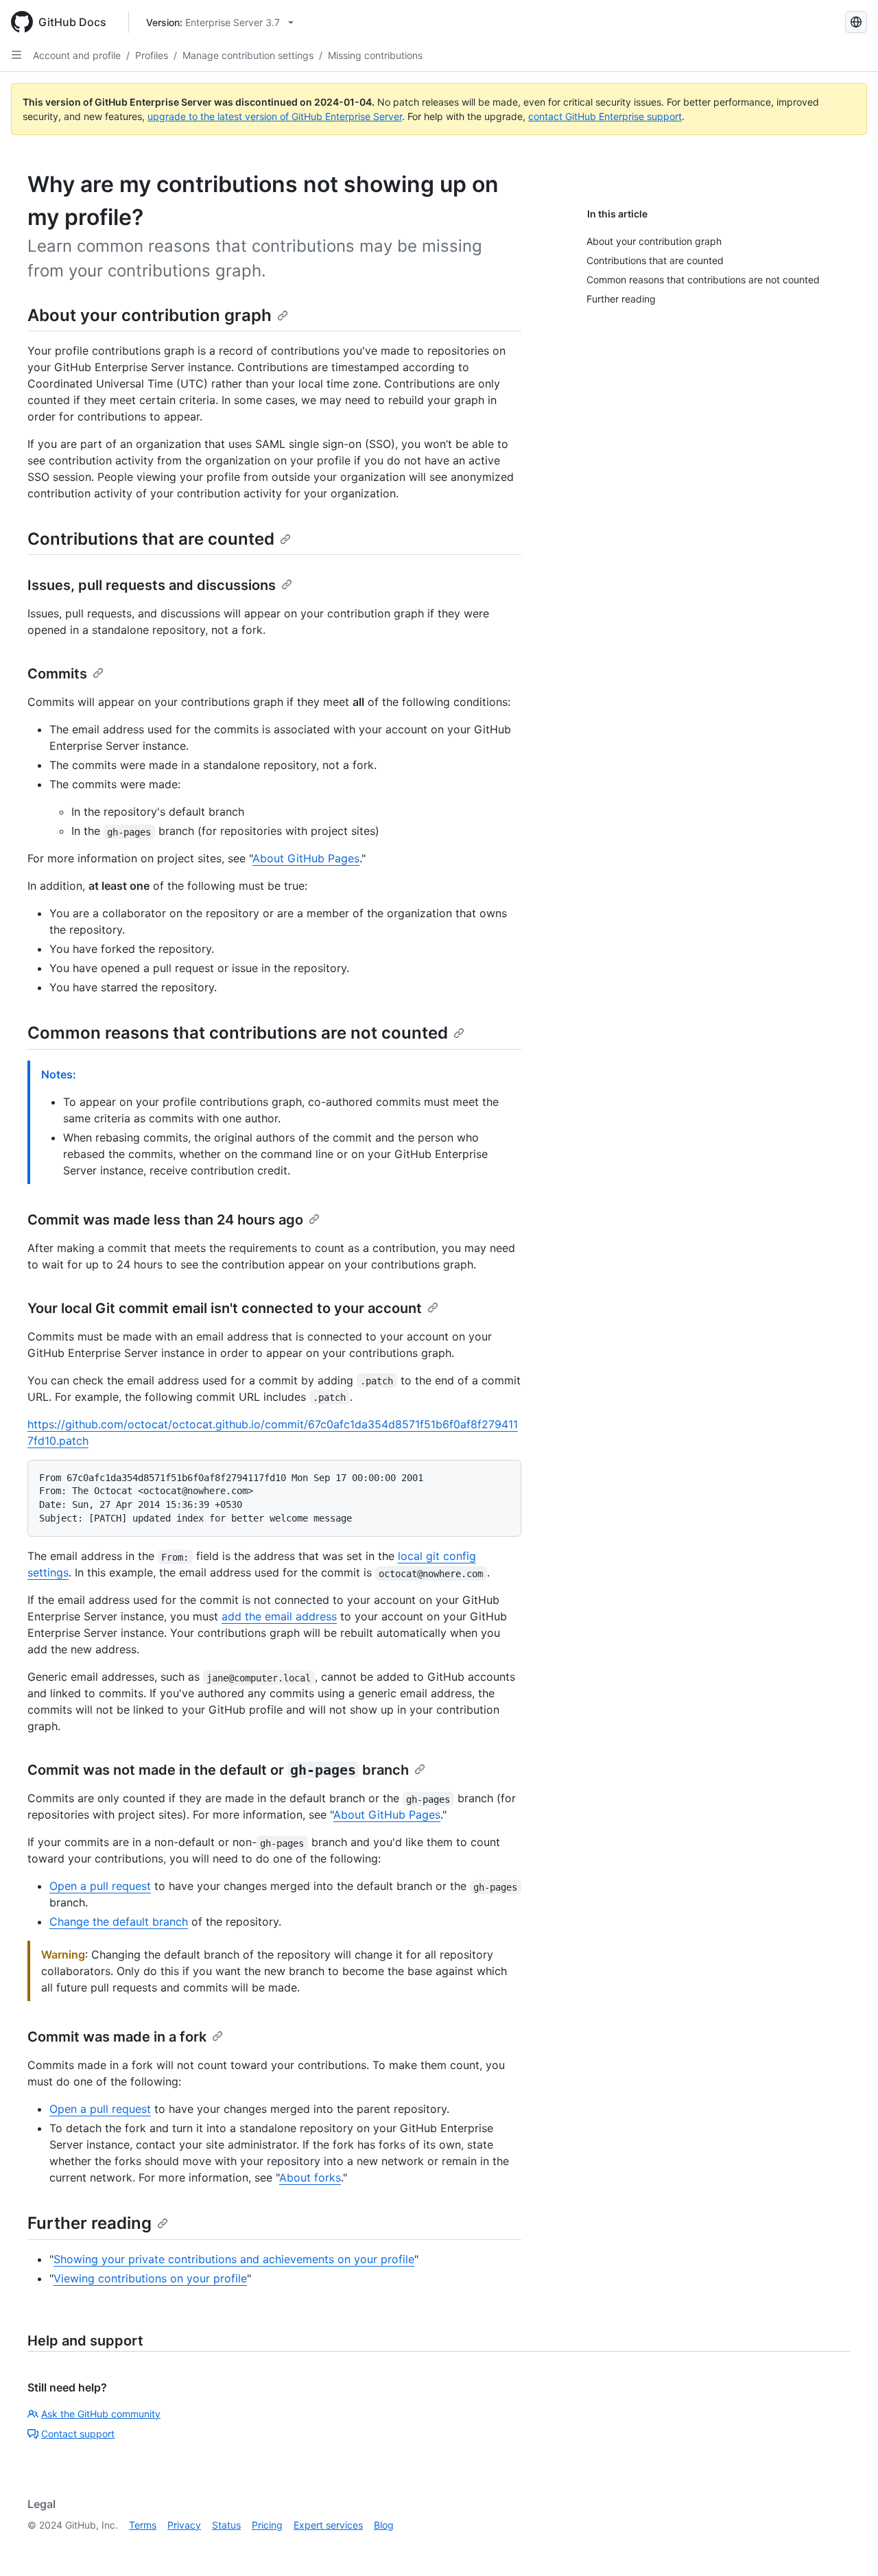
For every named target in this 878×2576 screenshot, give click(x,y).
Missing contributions (375, 55)
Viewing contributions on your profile (150, 2278)
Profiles (152, 55)
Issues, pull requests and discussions (152, 585)
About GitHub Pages (306, 858)
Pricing (267, 2525)
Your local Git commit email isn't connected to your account (225, 1308)
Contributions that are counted (151, 539)
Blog (384, 2525)
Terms (143, 2525)
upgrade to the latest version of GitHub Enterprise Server (275, 116)
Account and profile (77, 55)
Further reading (90, 2223)
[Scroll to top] (848, 2546)
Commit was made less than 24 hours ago (165, 1220)
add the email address (279, 1616)
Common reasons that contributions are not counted (238, 1033)
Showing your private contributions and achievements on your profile (234, 2259)
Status (226, 2525)
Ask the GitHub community (101, 2414)
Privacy (184, 2525)
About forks (310, 2177)
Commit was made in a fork (117, 2037)
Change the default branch (119, 1922)
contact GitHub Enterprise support (605, 116)
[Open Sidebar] (16, 55)
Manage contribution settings (248, 55)
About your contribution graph (150, 315)
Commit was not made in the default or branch (218, 1770)
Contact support (78, 2434)
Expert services (328, 2525)
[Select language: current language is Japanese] (856, 22)
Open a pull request (100, 1886)
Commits (57, 674)
